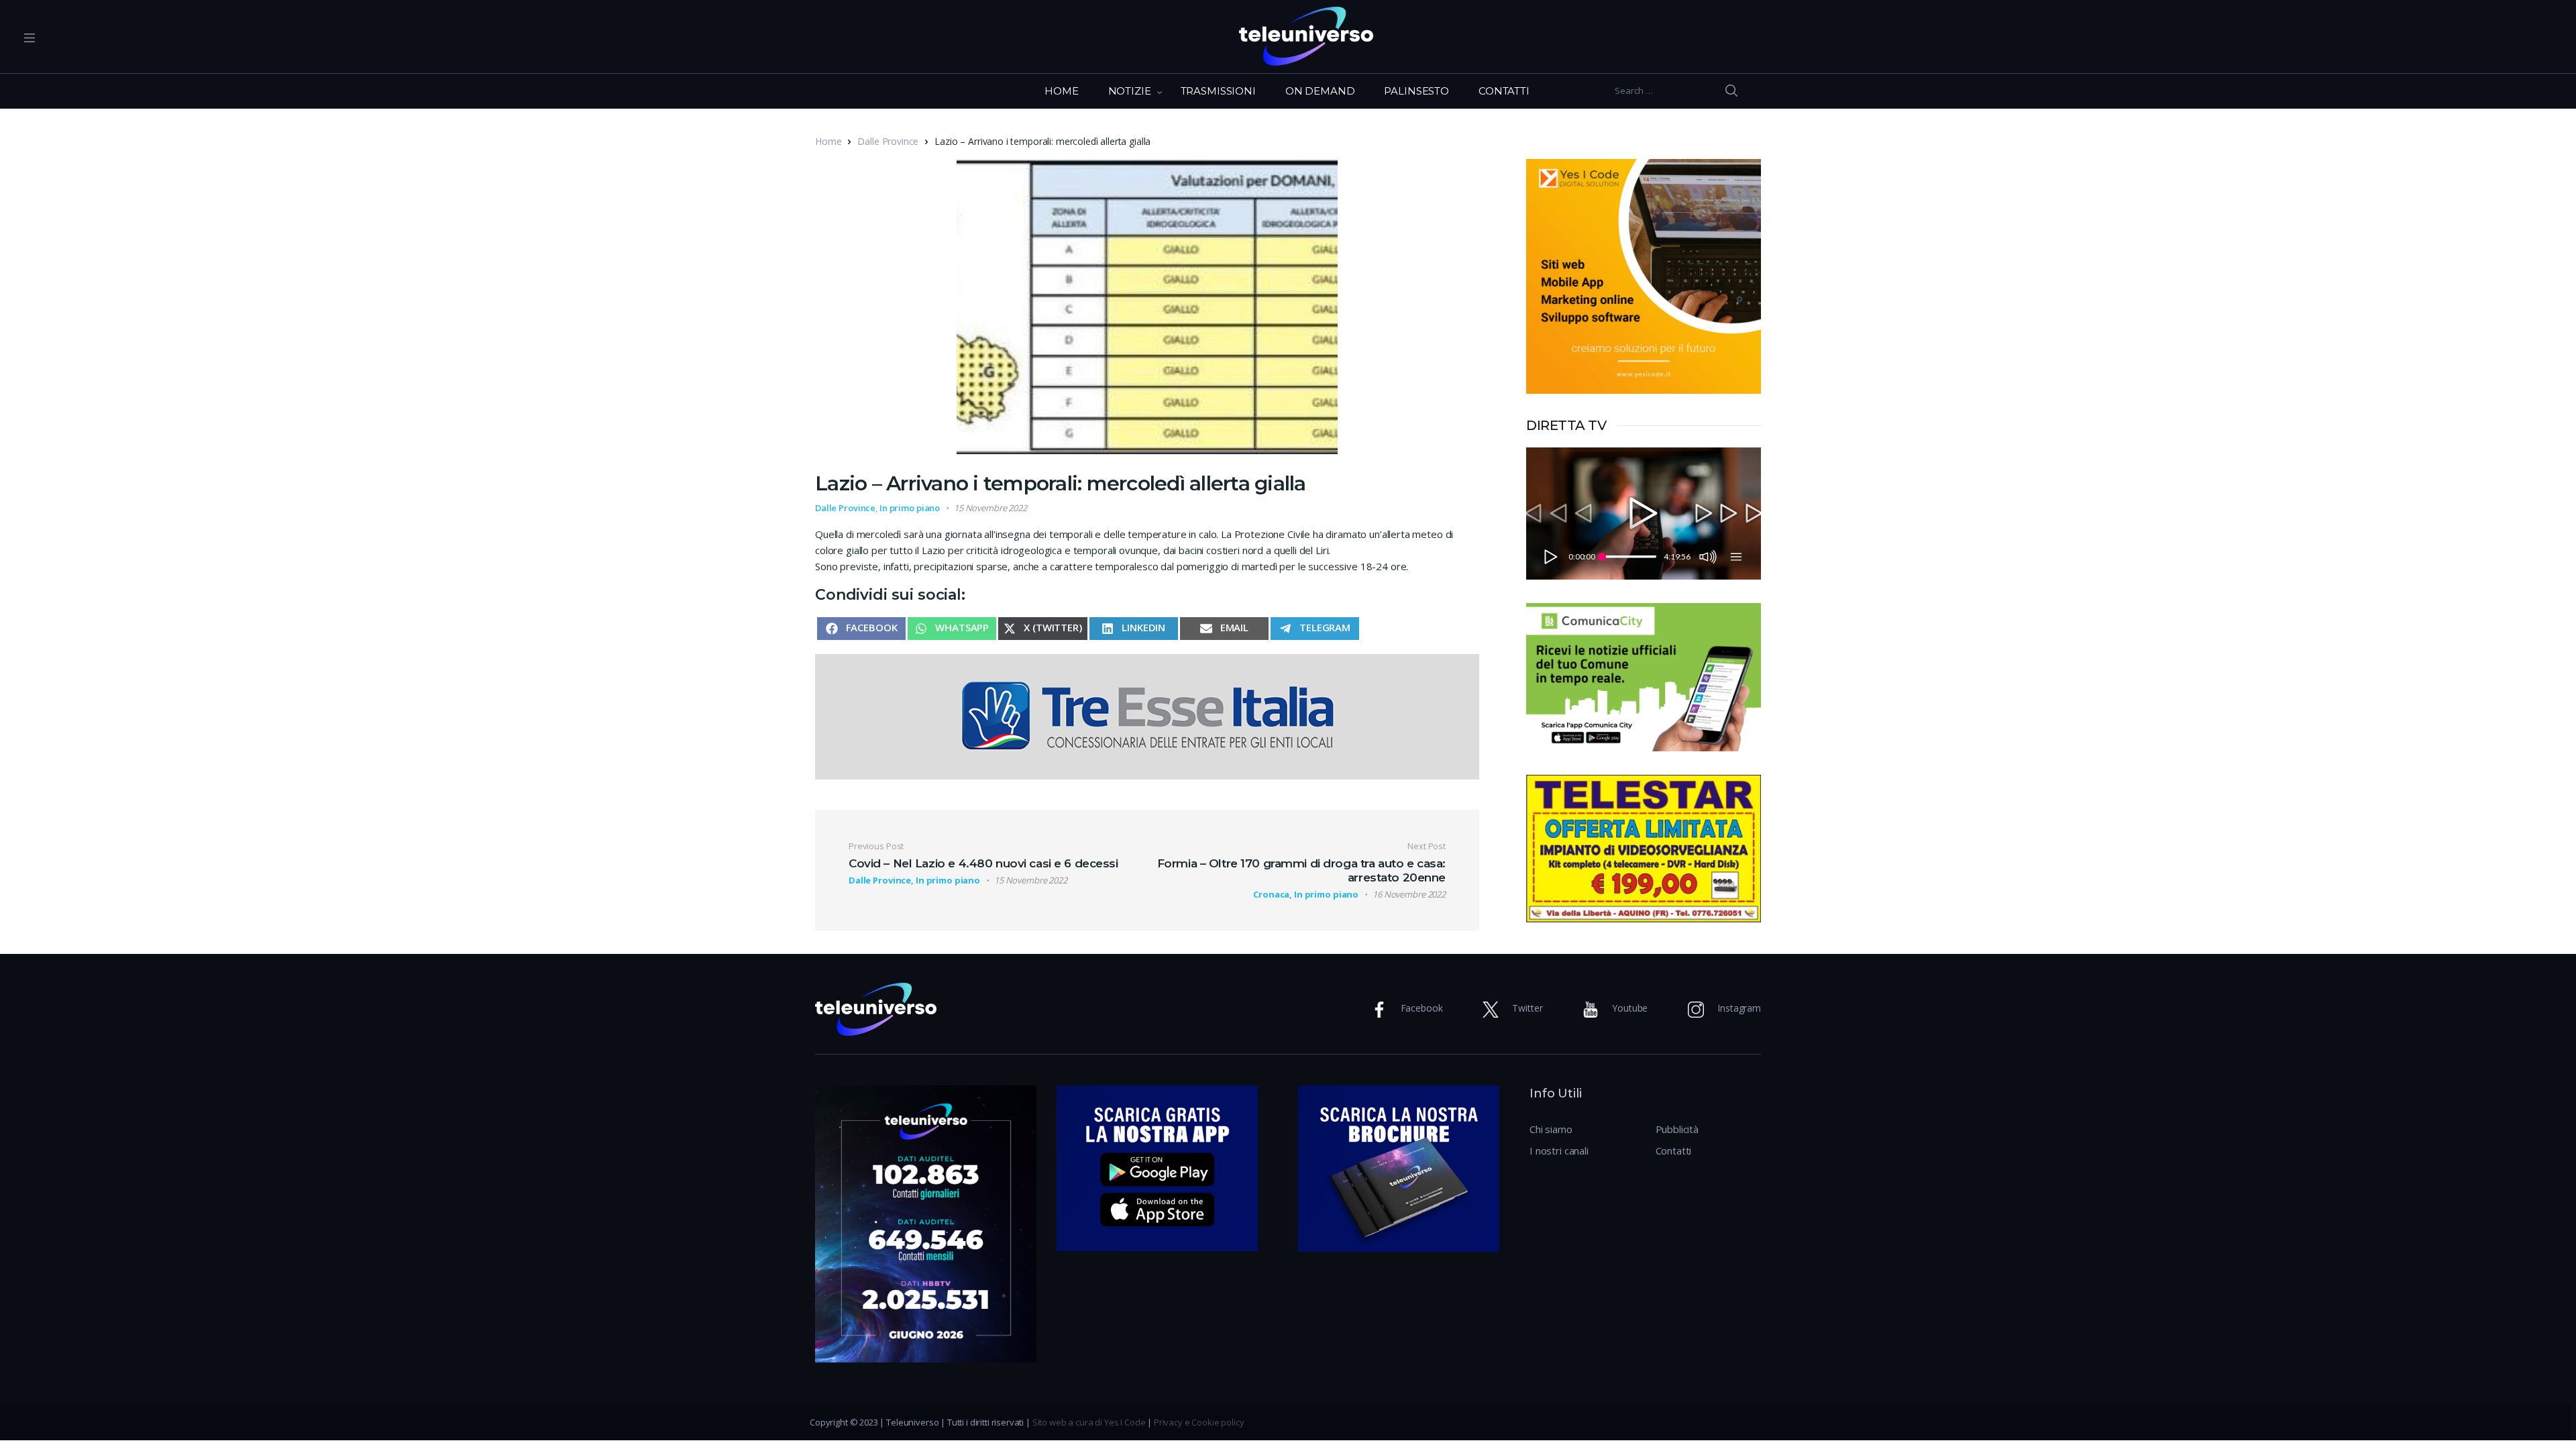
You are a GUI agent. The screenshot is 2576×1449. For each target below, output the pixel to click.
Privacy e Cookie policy (1199, 1422)
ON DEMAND (1320, 91)
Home (828, 141)
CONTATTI (1504, 91)
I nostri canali (1559, 1150)
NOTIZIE (1130, 91)
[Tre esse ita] (1147, 715)
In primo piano (910, 508)
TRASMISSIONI (1218, 91)
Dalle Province (888, 141)
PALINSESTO (1416, 91)
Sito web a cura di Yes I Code (1089, 1422)
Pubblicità (1677, 1129)
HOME (1061, 91)
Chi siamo (1551, 1129)
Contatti (1674, 1150)
